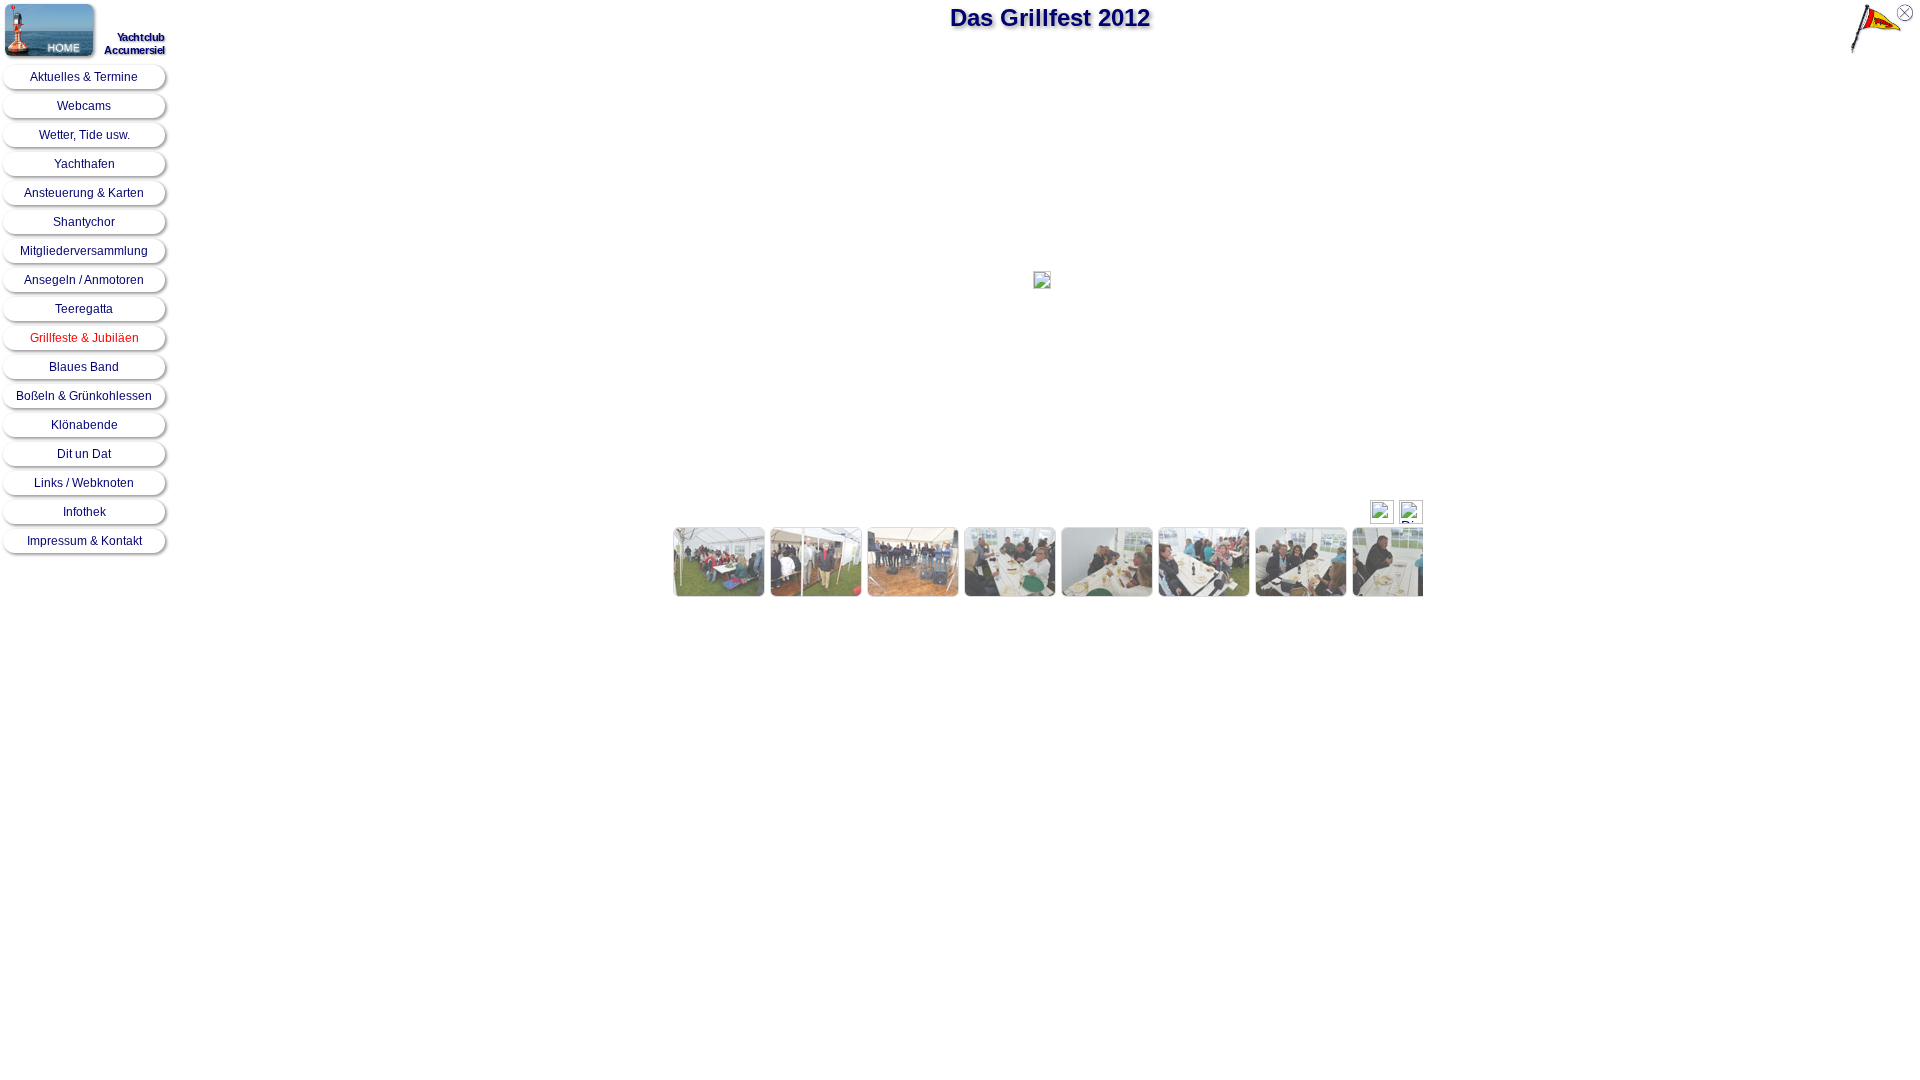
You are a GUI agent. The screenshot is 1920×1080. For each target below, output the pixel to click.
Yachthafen (84, 164)
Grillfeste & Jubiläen (84, 338)
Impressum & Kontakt (84, 541)
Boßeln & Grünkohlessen (84, 396)
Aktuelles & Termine (84, 77)
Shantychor (84, 222)
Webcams (84, 106)
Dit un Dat (84, 454)
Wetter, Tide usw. (84, 135)
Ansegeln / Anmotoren (84, 280)
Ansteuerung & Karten (84, 193)
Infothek (84, 512)
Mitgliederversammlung (84, 251)
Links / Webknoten (84, 483)
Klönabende (84, 425)
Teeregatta (84, 309)
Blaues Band (84, 367)
